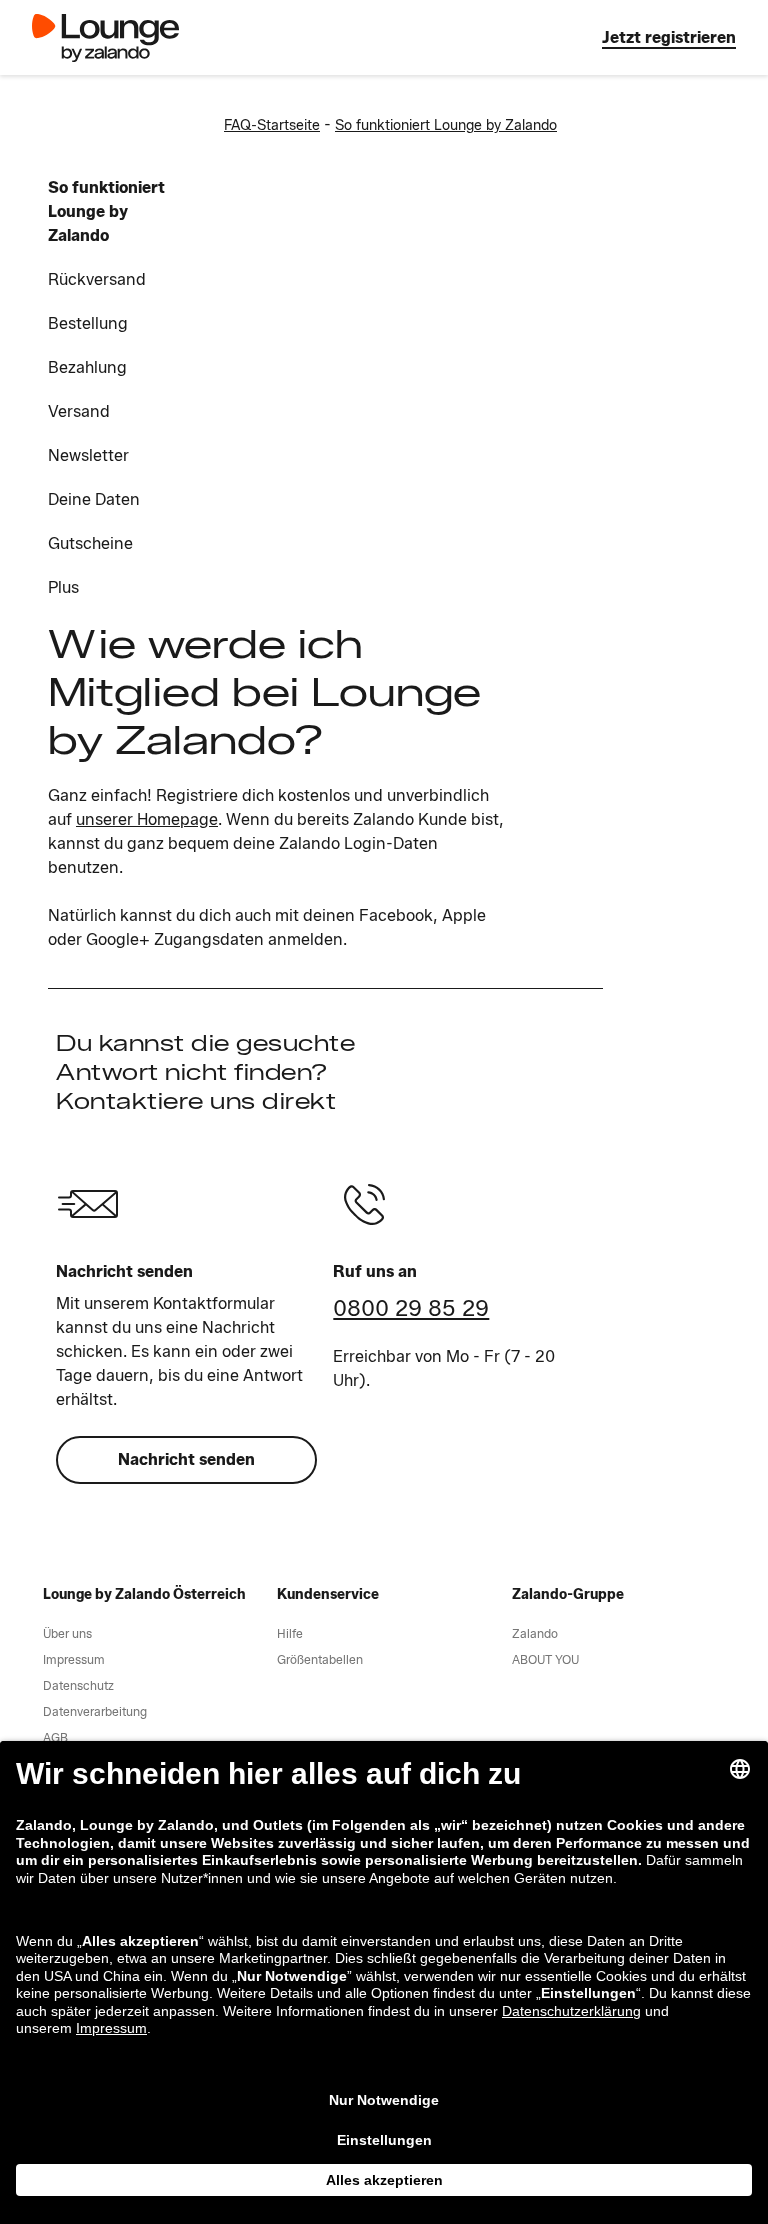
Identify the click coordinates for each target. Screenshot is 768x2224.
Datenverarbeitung (95, 1711)
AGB (55, 1737)
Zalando (535, 1633)
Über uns (67, 1633)
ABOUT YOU (545, 1659)
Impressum (74, 1659)
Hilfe (290, 1633)
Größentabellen (320, 1659)
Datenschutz (78, 1685)
